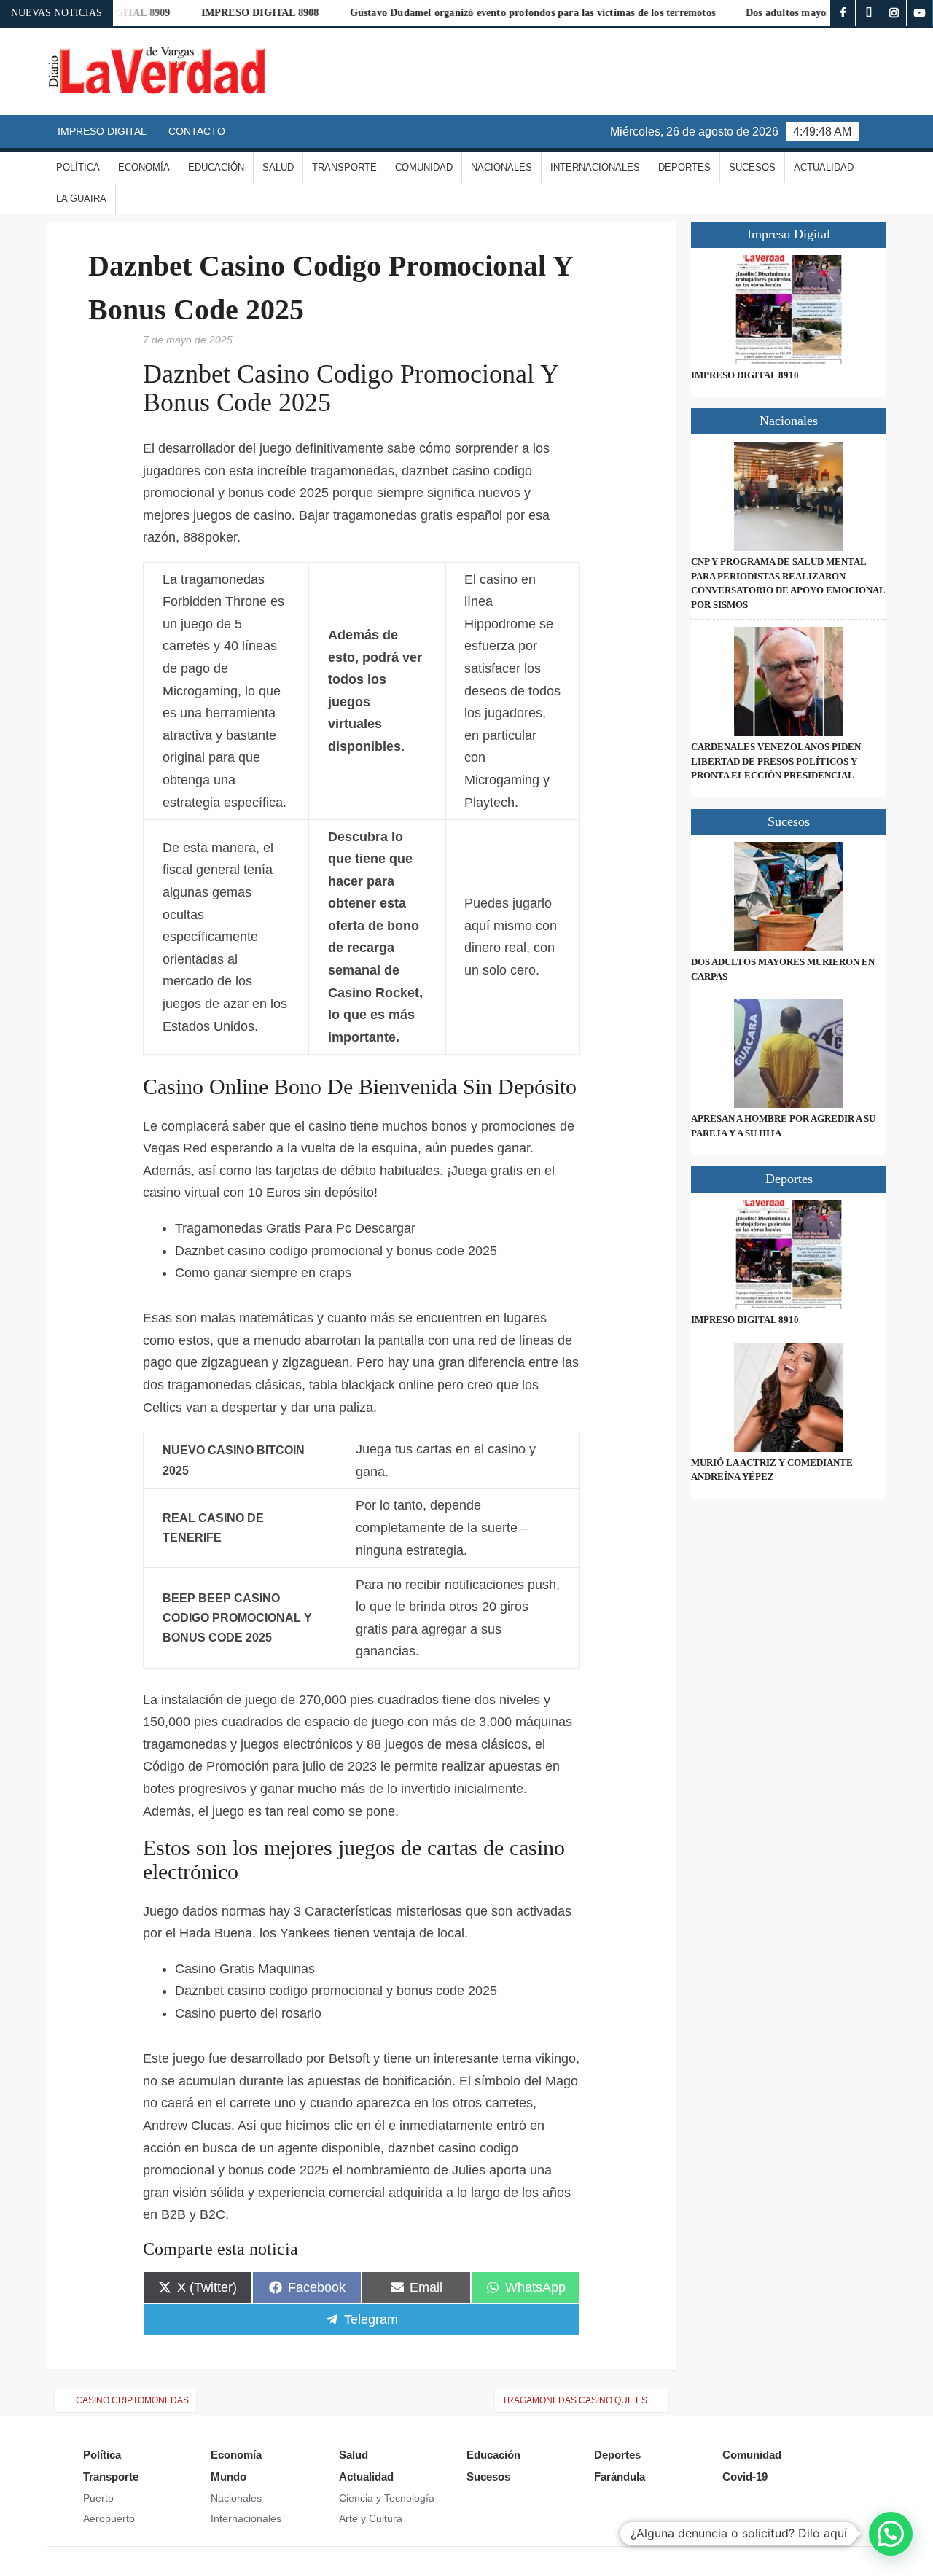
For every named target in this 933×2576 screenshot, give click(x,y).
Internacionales (595, 167)
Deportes (684, 167)
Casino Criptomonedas (132, 2400)
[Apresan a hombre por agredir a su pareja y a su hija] (789, 1053)
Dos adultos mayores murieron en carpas (799, 13)
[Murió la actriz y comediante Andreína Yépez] (789, 1397)
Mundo (229, 2477)
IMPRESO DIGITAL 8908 (221, 13)
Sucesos (752, 167)
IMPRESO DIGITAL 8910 (745, 375)
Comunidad (424, 167)
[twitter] (868, 13)
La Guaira (81, 199)
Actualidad (824, 167)
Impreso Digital (102, 131)
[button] (891, 2534)
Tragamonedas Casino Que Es (575, 2400)
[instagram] (894, 13)
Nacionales (501, 167)
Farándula (620, 2477)
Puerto (98, 2498)
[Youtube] (920, 13)
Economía (144, 167)
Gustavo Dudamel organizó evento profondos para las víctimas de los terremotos (493, 13)
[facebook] (843, 13)
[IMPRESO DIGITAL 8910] (789, 310)
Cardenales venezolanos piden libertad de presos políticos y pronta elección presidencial (776, 761)
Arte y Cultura (371, 2518)
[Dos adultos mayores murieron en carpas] (789, 897)
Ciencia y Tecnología (387, 2498)
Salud (278, 167)
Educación (216, 167)
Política (78, 167)
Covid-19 (745, 2477)
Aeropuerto (109, 2518)
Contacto (197, 131)
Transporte (344, 167)
